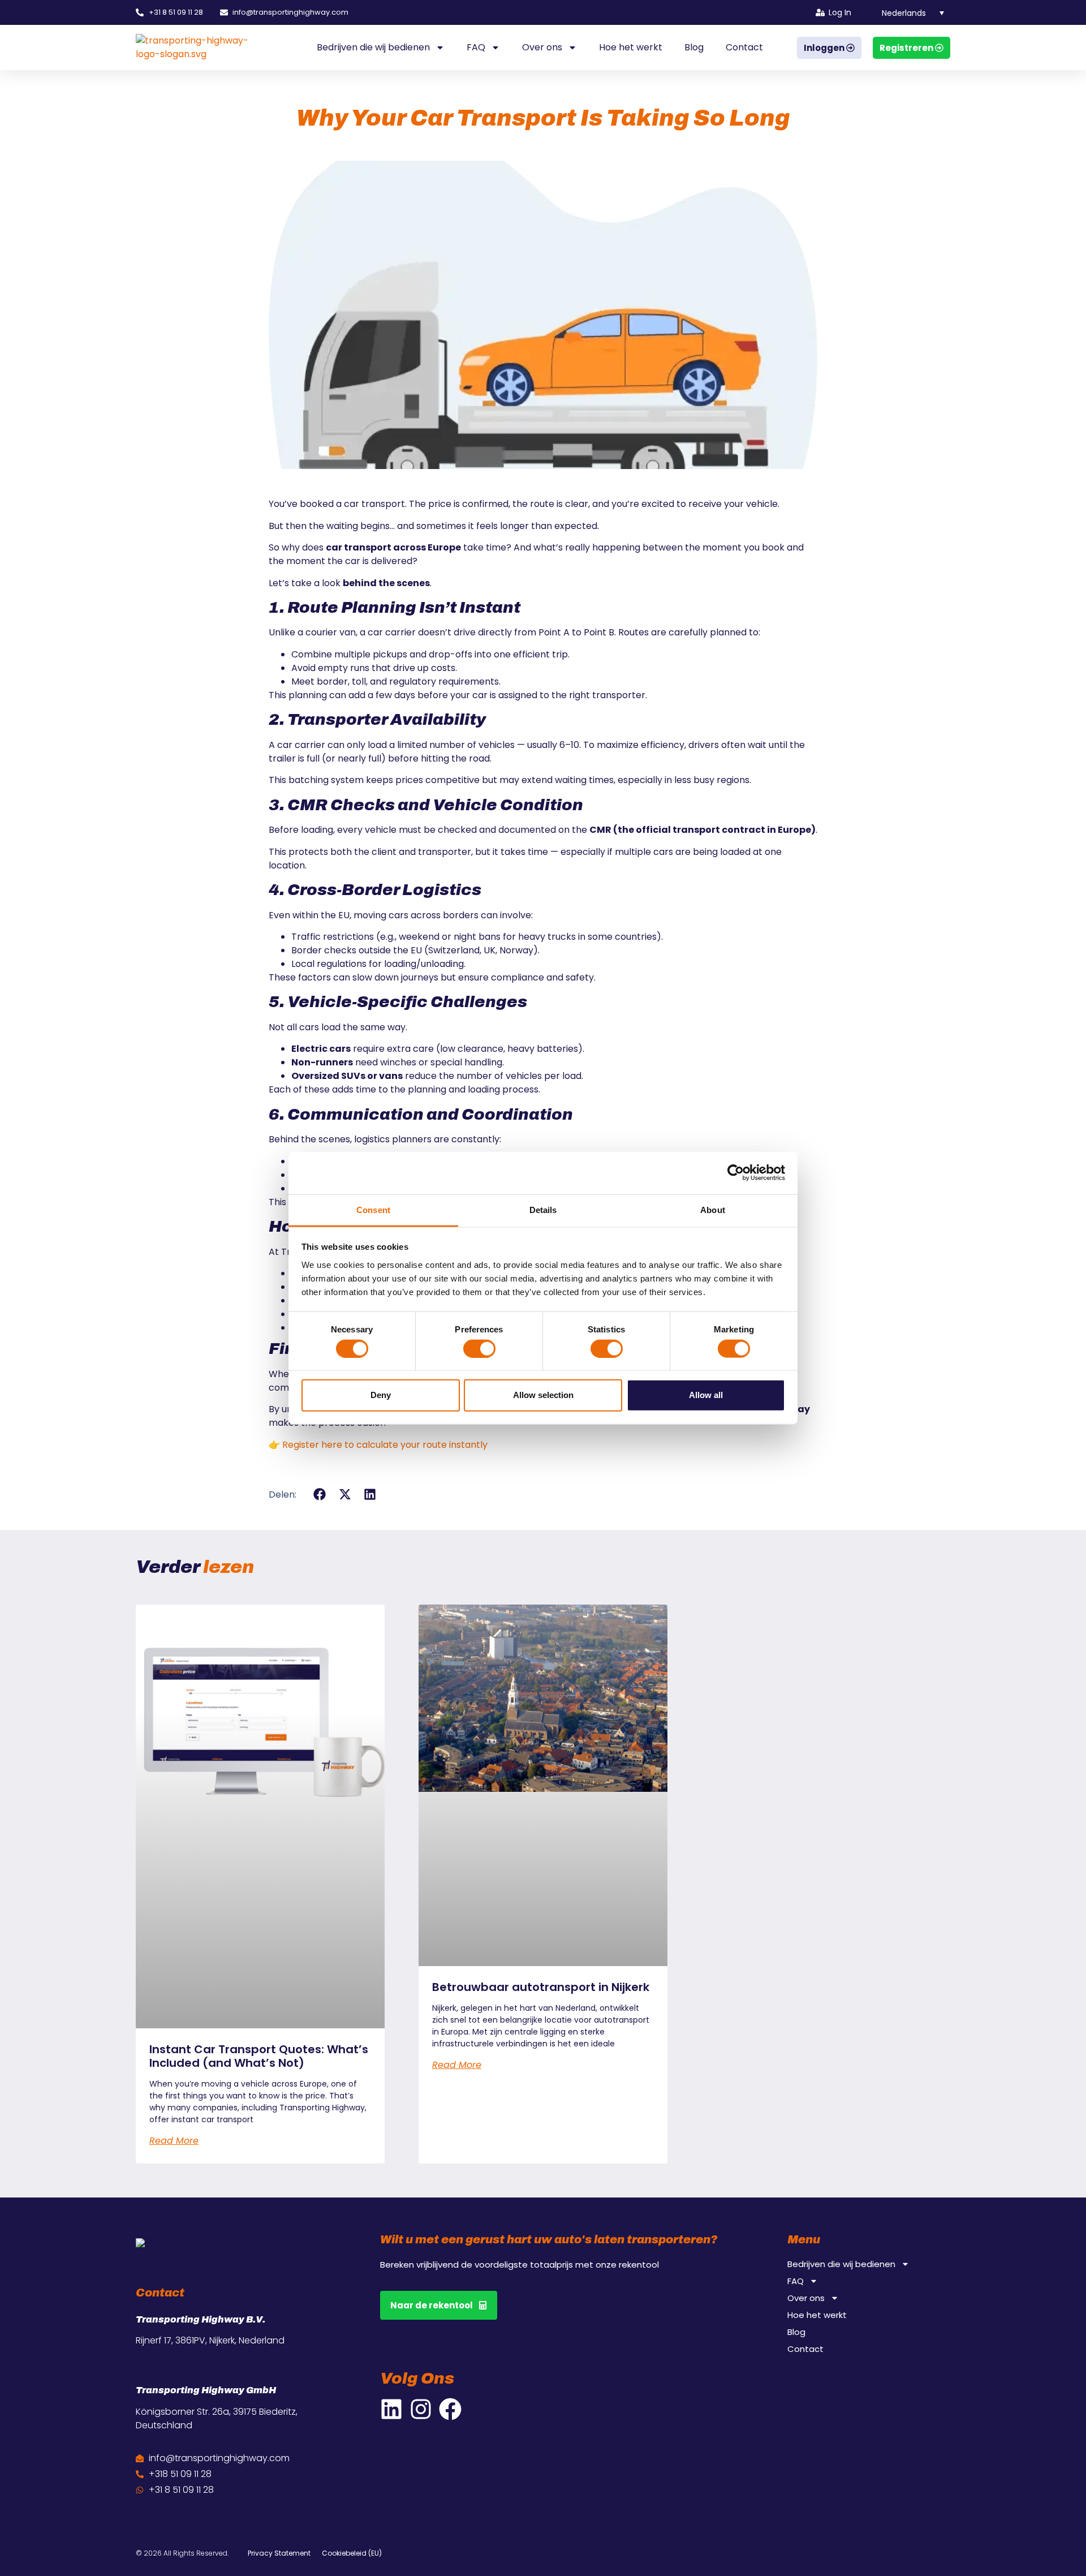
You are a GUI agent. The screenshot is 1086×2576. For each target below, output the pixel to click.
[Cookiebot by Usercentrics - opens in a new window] (736, 1173)
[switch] (479, 1348)
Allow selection (543, 1395)
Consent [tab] (373, 1209)
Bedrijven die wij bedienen (373, 47)
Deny (381, 1395)
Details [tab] (543, 1209)
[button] (906, 12)
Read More (174, 2141)
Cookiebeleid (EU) (352, 2553)
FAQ (476, 47)
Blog (694, 47)
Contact (744, 47)
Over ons (542, 47)
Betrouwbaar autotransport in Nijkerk (541, 1987)
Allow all (706, 1395)
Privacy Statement (279, 2553)
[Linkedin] (391, 2409)
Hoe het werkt (631, 47)
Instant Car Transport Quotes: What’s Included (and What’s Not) (259, 2056)
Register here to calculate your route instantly (385, 1445)
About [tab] (713, 1209)
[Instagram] (421, 2409)
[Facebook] (450, 2409)
